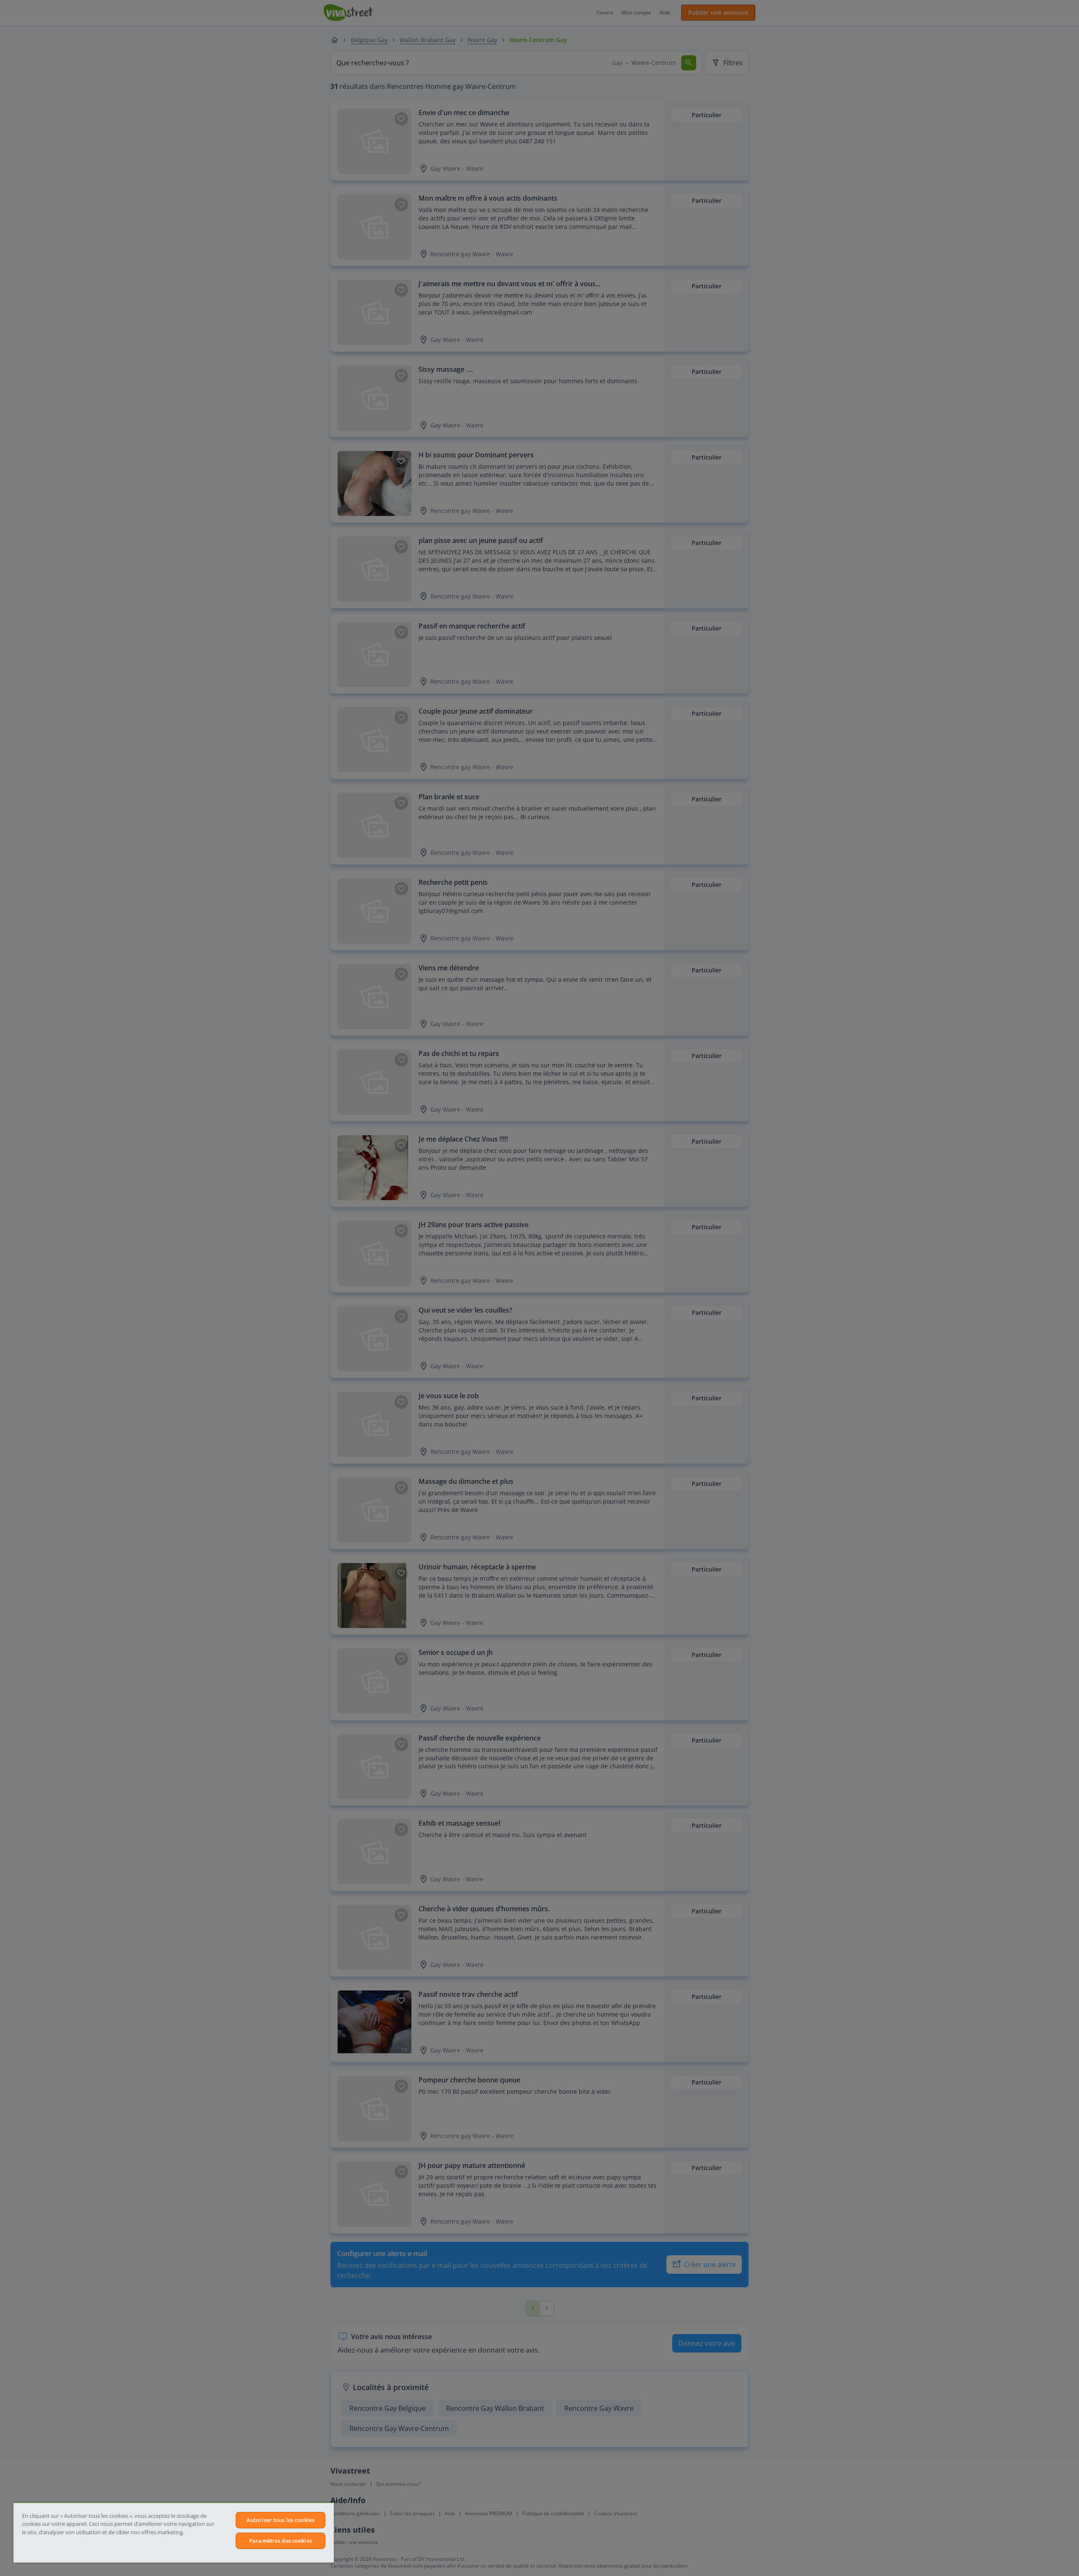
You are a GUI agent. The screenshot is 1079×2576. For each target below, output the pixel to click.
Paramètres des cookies (280, 2541)
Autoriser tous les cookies (280, 2520)
